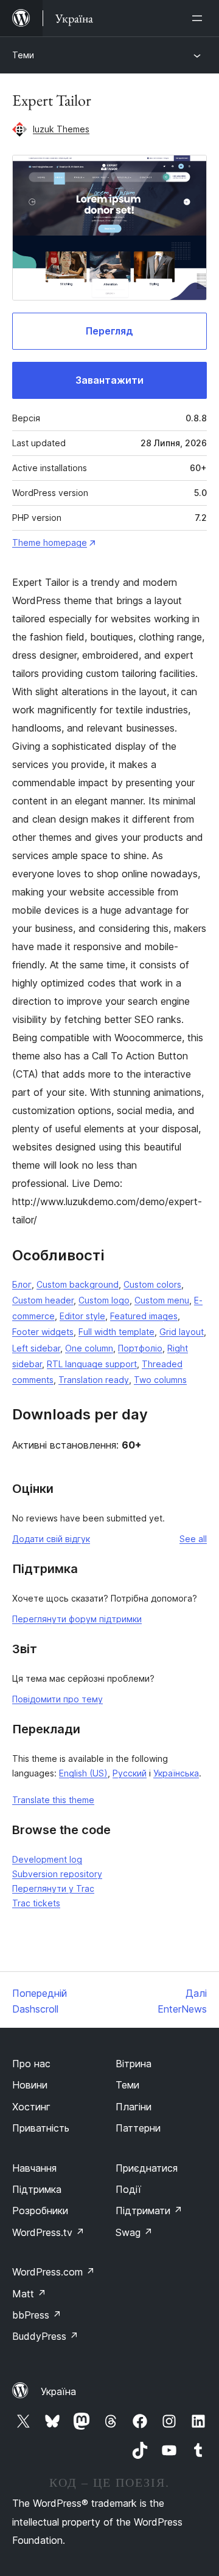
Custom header (43, 1300)
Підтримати (149, 2211)
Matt (29, 2294)
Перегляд (109, 331)
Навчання (34, 2168)
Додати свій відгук (51, 1539)
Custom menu (162, 1300)
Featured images (144, 1316)
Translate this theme (53, 1800)
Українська (176, 1773)
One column (89, 1348)
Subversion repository (57, 1874)
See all (193, 1539)
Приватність (41, 2128)
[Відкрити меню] (200, 18)
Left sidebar (36, 1348)
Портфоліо (140, 1348)
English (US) (83, 1773)
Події (128, 2189)
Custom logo (104, 1300)
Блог (22, 1284)
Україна (58, 2391)
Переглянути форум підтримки (77, 1619)
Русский (130, 1773)
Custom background (78, 1284)
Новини (30, 2085)
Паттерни (138, 2128)
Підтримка (37, 2189)
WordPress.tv (48, 2232)
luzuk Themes (61, 129)
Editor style (82, 1316)
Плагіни (134, 2107)
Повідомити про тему (57, 1699)
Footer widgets (43, 1332)
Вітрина (134, 2064)
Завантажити (109, 380)
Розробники (40, 2211)
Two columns (160, 1380)
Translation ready (94, 1380)
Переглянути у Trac (53, 1888)
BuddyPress (45, 2336)
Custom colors (152, 1284)
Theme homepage (50, 542)
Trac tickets (36, 1903)
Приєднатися (147, 2168)
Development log (47, 1859)
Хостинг (31, 2107)
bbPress (37, 2315)
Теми (23, 55)
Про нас (31, 2064)
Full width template (116, 1332)
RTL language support (92, 1364)
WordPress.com (54, 2272)
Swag (134, 2232)
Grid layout (182, 1332)
